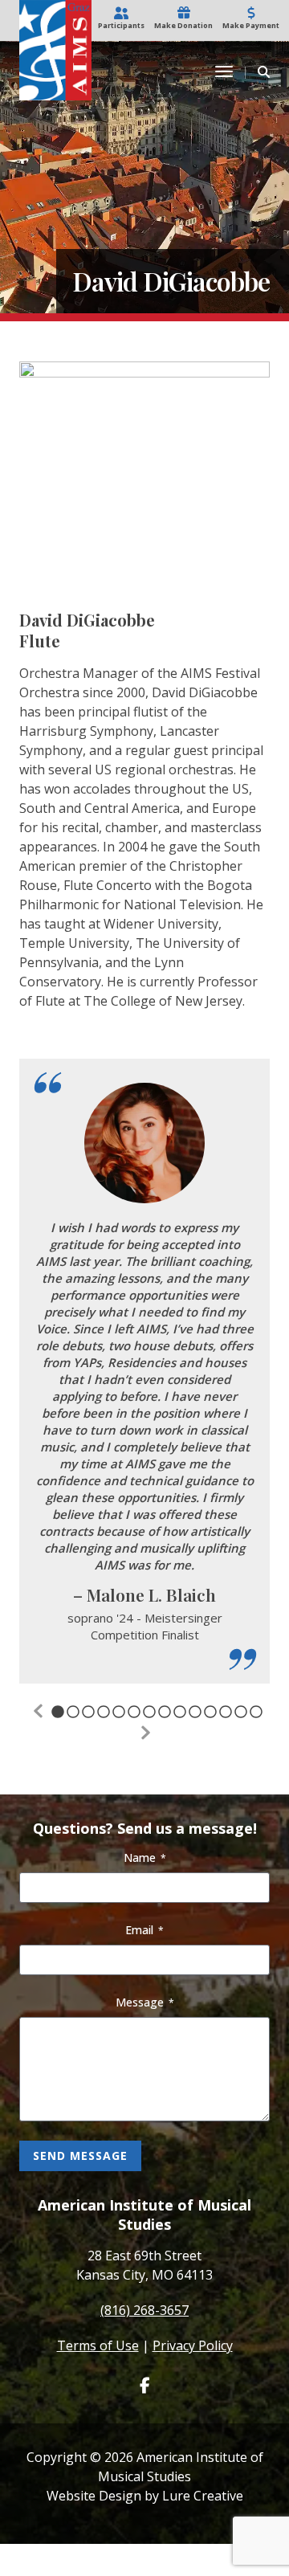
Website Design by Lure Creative (145, 2496)
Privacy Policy (193, 2345)
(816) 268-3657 (144, 2310)
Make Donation (183, 25)
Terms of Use (98, 2345)
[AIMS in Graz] (55, 70)
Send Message (80, 2156)
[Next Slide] (144, 1733)
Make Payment (251, 25)
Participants (121, 25)
